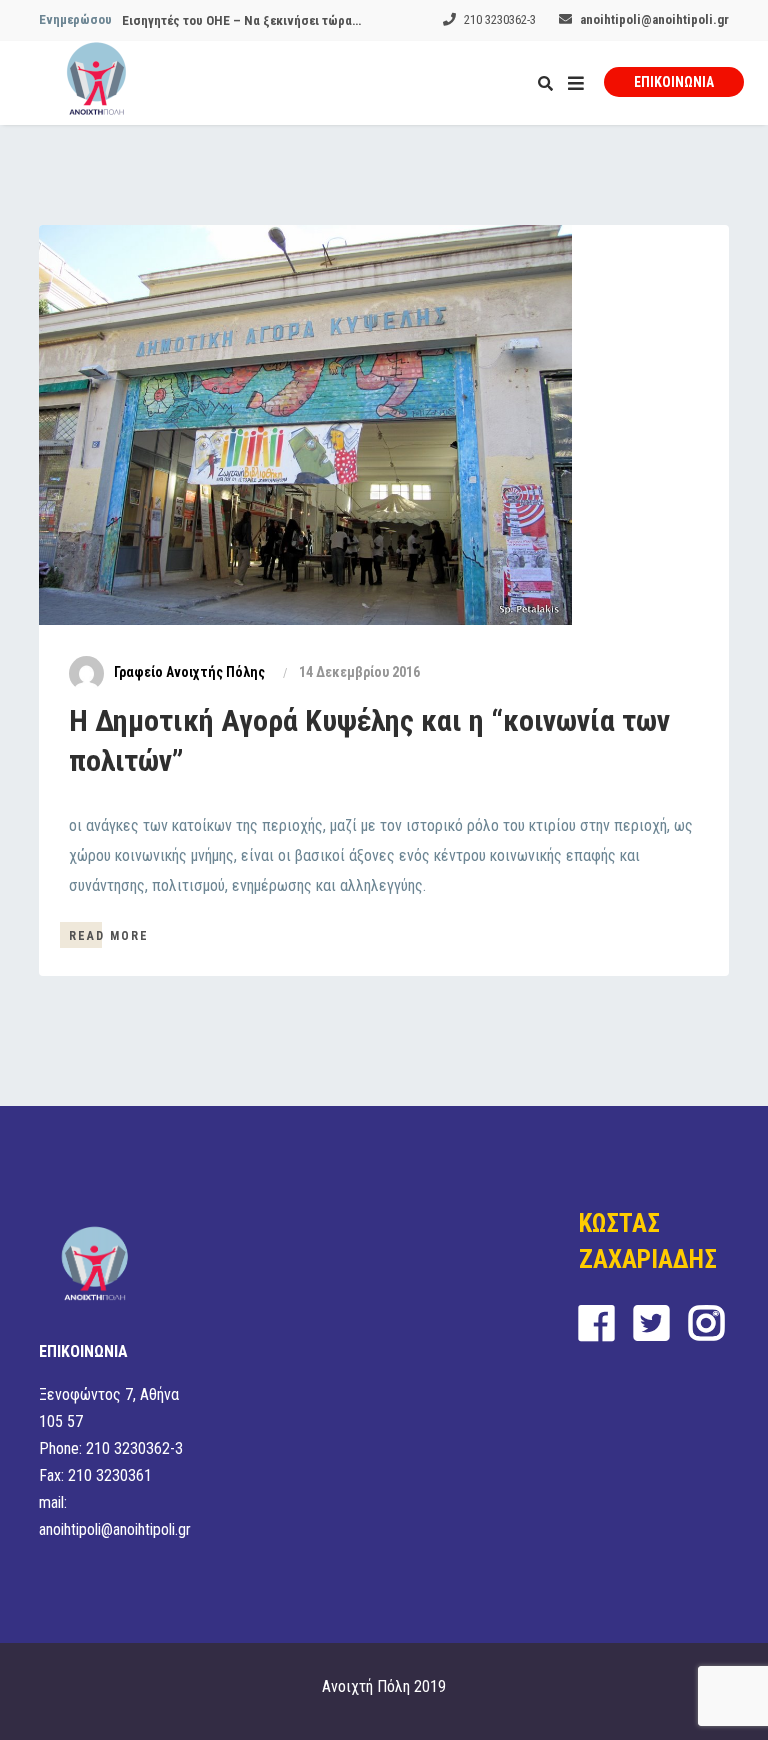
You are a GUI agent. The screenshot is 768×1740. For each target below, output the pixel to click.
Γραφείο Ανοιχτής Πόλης (189, 672)
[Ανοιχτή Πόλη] (96, 83)
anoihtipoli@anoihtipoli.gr (654, 19)
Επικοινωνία (674, 82)
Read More (109, 936)
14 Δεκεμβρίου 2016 (359, 672)
